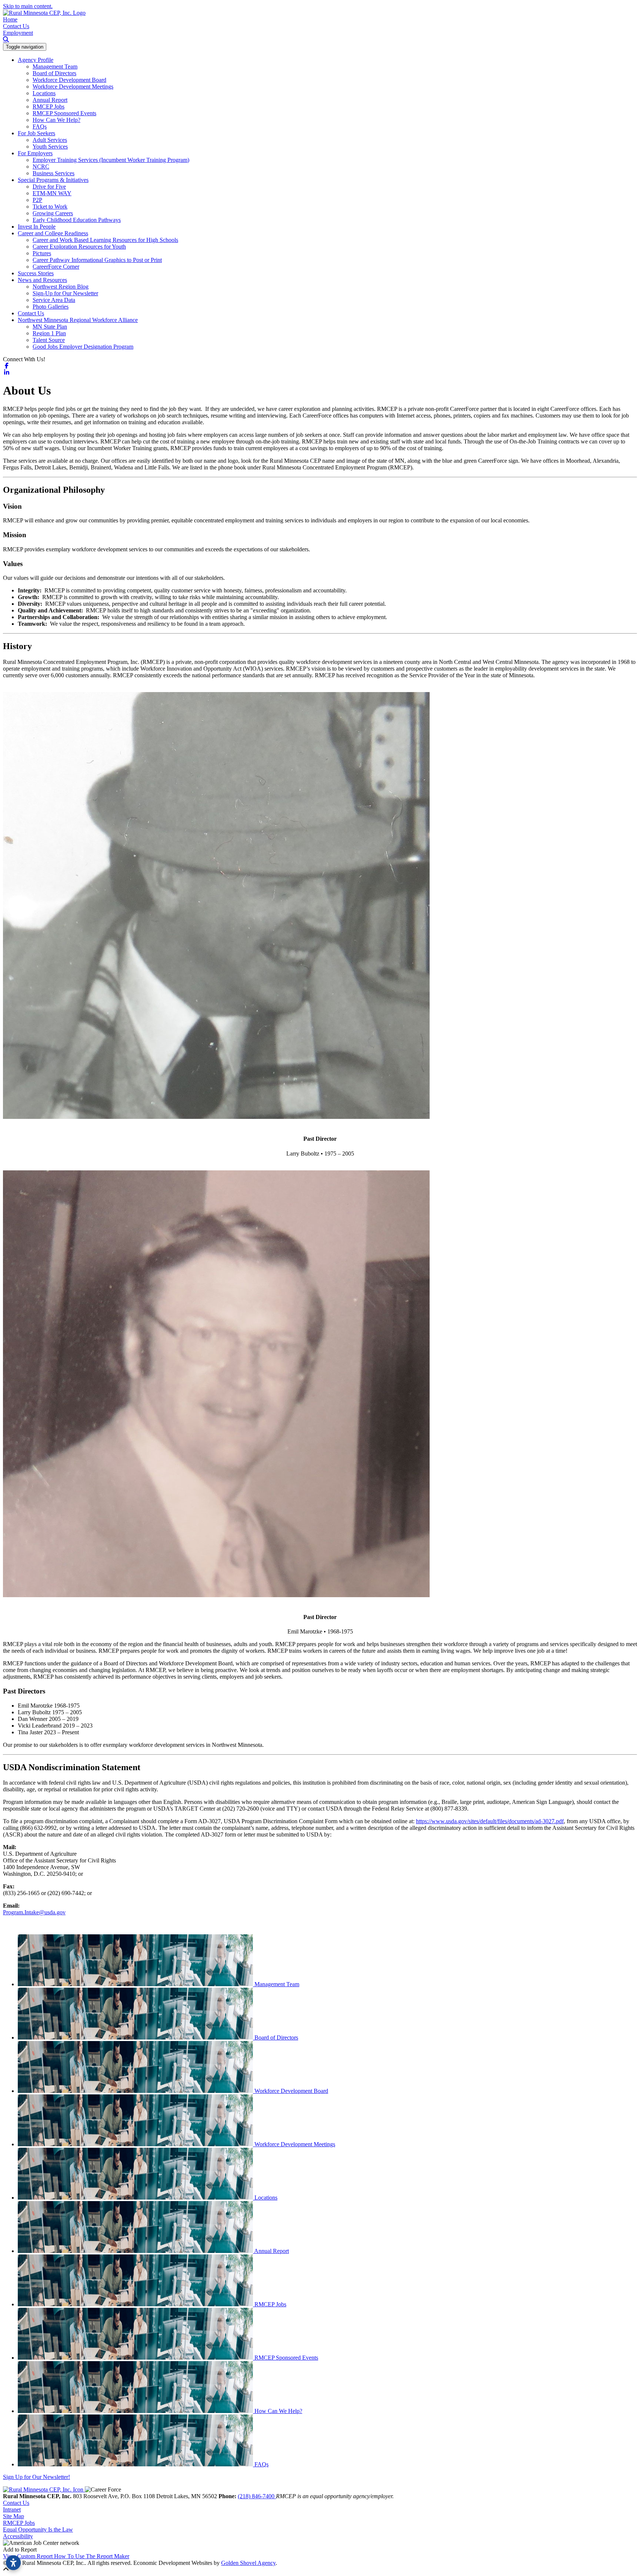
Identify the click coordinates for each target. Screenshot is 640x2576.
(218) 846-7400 (257, 2496)
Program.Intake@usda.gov (34, 1912)
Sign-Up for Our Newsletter (65, 293)
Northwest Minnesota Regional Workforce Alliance (78, 320)
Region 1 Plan (49, 333)
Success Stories (36, 273)
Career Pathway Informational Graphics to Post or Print (97, 260)
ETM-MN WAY (52, 193)
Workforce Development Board (69, 80)
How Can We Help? (56, 120)
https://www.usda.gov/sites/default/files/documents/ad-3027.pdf (490, 1821)
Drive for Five (49, 187)
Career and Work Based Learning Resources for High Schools (105, 240)
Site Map (14, 2516)
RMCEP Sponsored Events (64, 113)
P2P (37, 200)
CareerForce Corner (56, 267)
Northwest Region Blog (61, 287)
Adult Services (50, 140)
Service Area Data (54, 300)
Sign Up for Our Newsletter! (36, 2477)
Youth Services (50, 147)
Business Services (54, 173)
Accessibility (18, 2536)
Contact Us (16, 26)
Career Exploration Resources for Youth (79, 247)
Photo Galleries (51, 307)
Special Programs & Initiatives (53, 180)
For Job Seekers (36, 133)
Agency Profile (36, 60)
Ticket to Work (50, 207)
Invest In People (37, 227)
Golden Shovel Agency (248, 2563)
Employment (18, 33)
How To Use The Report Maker (92, 2556)
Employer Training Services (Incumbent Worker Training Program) (111, 160)
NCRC (41, 167)
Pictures (42, 253)
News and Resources (42, 280)
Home (10, 19)
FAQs (40, 127)
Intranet (12, 2509)
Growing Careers (53, 213)
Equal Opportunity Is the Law (38, 2530)
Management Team (55, 67)
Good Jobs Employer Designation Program (83, 347)
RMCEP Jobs (49, 107)
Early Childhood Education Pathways (77, 220)
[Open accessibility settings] (13, 2563)
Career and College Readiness (53, 233)
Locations (44, 93)
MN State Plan (50, 327)
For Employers (35, 153)
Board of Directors (54, 73)
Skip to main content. (28, 6)
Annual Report (50, 100)
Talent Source (49, 340)
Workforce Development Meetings (73, 87)
